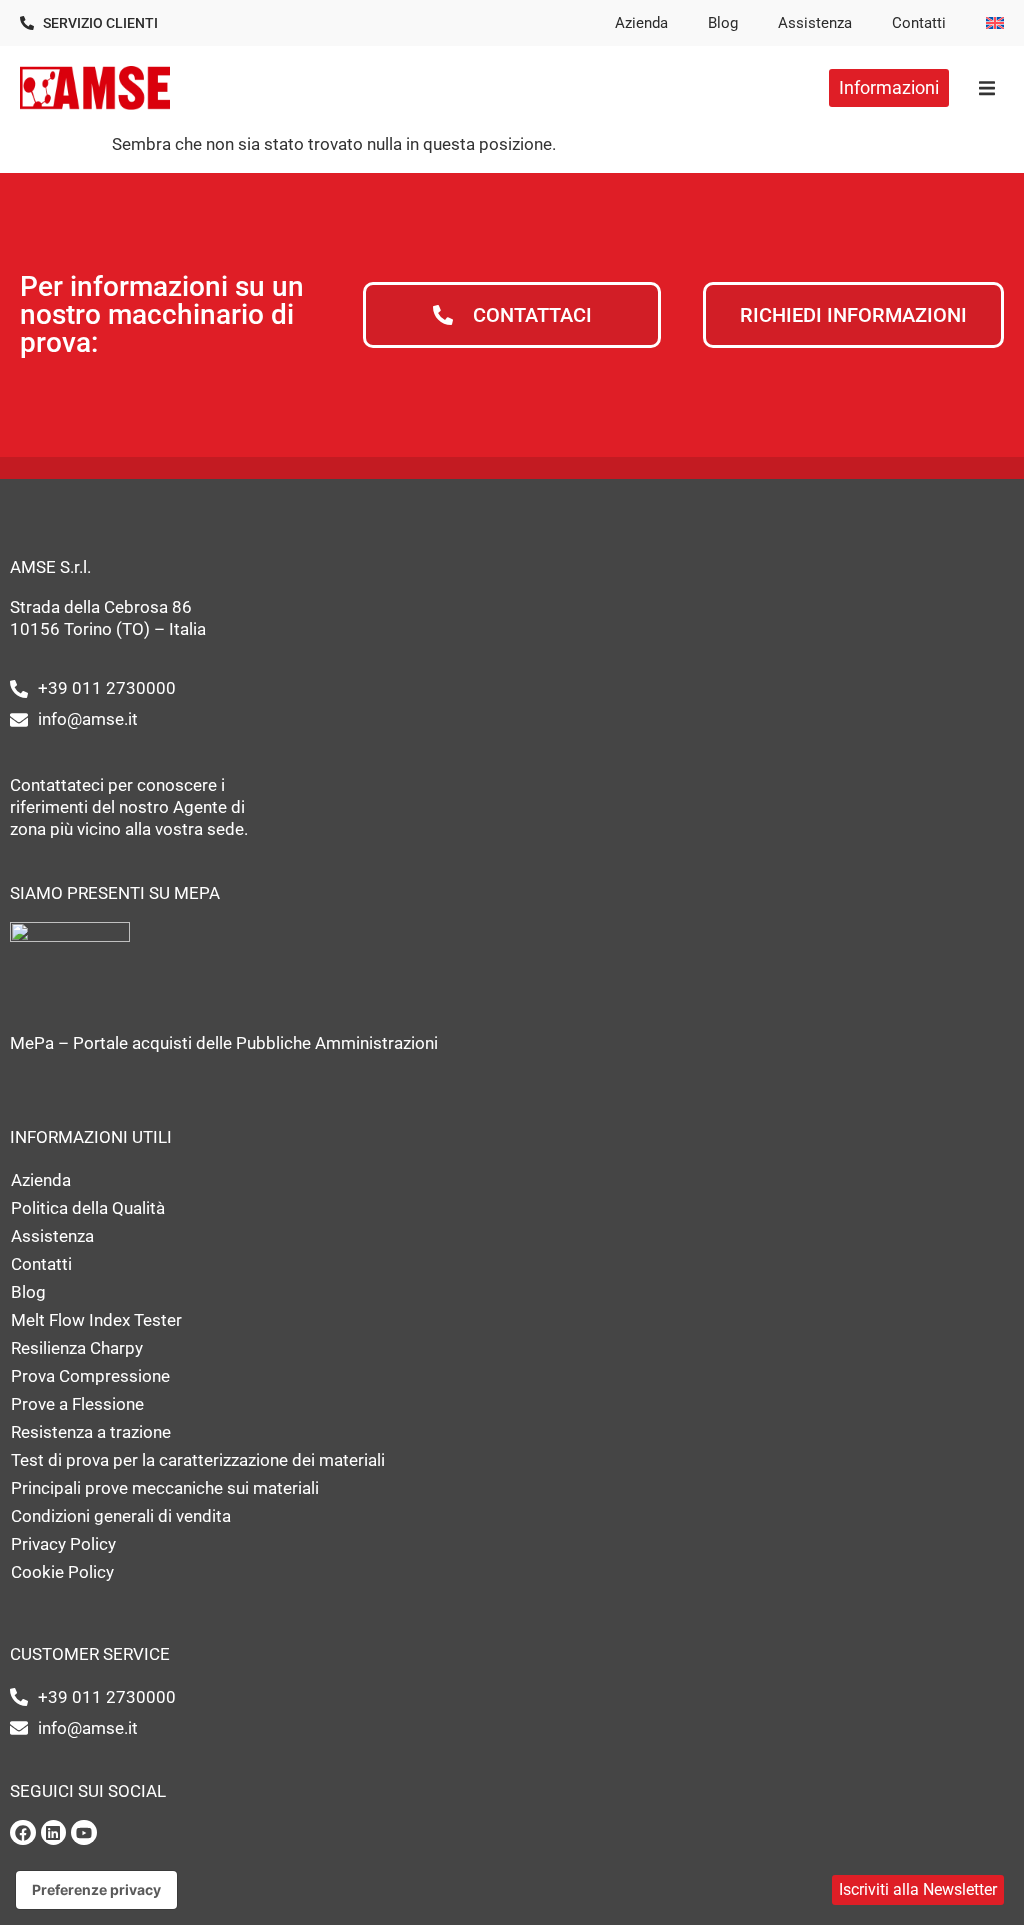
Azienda (641, 23)
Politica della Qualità (88, 1208)
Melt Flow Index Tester (96, 1320)
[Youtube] (84, 1833)
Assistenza (815, 23)
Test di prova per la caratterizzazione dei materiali (198, 1460)
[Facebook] (23, 1833)
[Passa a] (995, 23)
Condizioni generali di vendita (121, 1516)
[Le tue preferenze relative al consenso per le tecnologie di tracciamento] (96, 1890)
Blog (723, 23)
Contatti (919, 23)
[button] (986, 87)
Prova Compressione (90, 1376)
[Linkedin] (54, 1833)
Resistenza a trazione (91, 1432)
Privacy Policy (63, 1544)
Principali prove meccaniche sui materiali (165, 1488)
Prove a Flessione (77, 1404)
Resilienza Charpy (77, 1348)
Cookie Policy (62, 1572)
